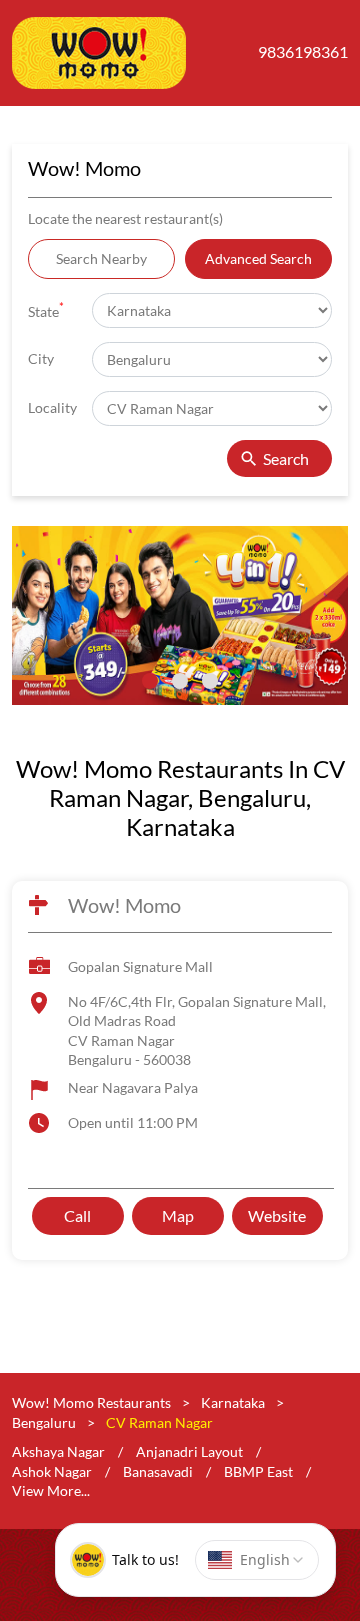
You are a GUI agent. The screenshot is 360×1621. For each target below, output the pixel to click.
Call (77, 1215)
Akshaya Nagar (58, 1451)
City (41, 358)
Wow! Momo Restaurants (93, 1402)
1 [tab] (150, 681)
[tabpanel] (180, 616)
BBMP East (258, 1470)
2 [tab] (180, 681)
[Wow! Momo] (99, 53)
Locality (52, 407)
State (46, 309)
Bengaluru (44, 1421)
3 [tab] (210, 681)
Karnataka (233, 1402)
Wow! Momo (124, 906)
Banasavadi (158, 1470)
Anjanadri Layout (189, 1451)
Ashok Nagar (52, 1470)
